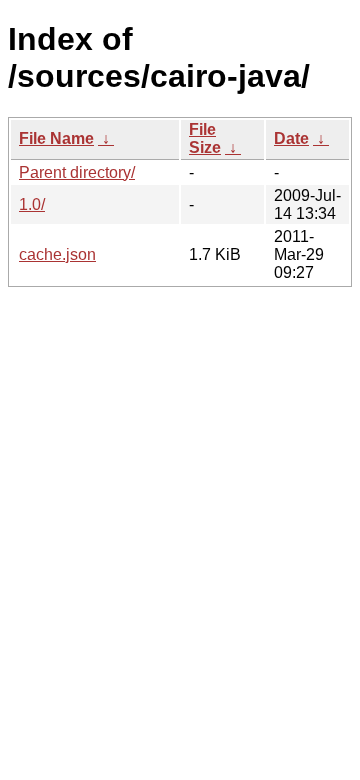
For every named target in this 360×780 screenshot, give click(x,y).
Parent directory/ (77, 172)
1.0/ (32, 204)
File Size (205, 138)
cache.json (57, 254)
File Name (56, 138)
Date (291, 138)
